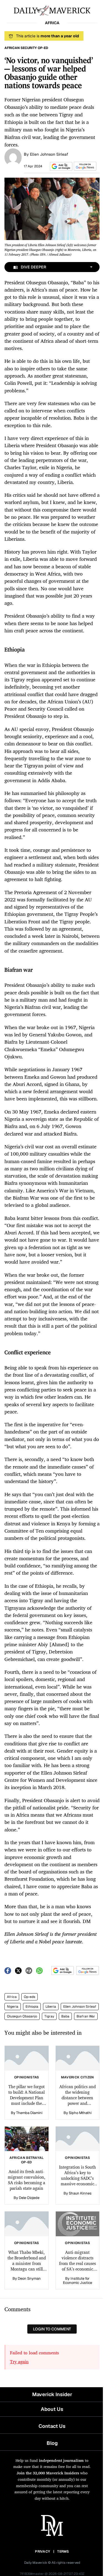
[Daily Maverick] (52, 10)
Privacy (42, 2551)
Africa (12, 1997)
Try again (19, 2362)
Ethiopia (32, 2007)
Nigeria (13, 2007)
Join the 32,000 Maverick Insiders (48, 2473)
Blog (52, 2443)
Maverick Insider (52, 2394)
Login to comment (52, 2329)
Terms (63, 2551)
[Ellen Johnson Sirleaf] (13, 157)
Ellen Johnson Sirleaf (49, 154)
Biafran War (86, 2016)
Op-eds (30, 1997)
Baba (65, 2016)
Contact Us (52, 2426)
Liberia (51, 2007)
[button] (60, 166)
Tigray (49, 2016)
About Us (52, 2409)
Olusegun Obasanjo (22, 2016)
